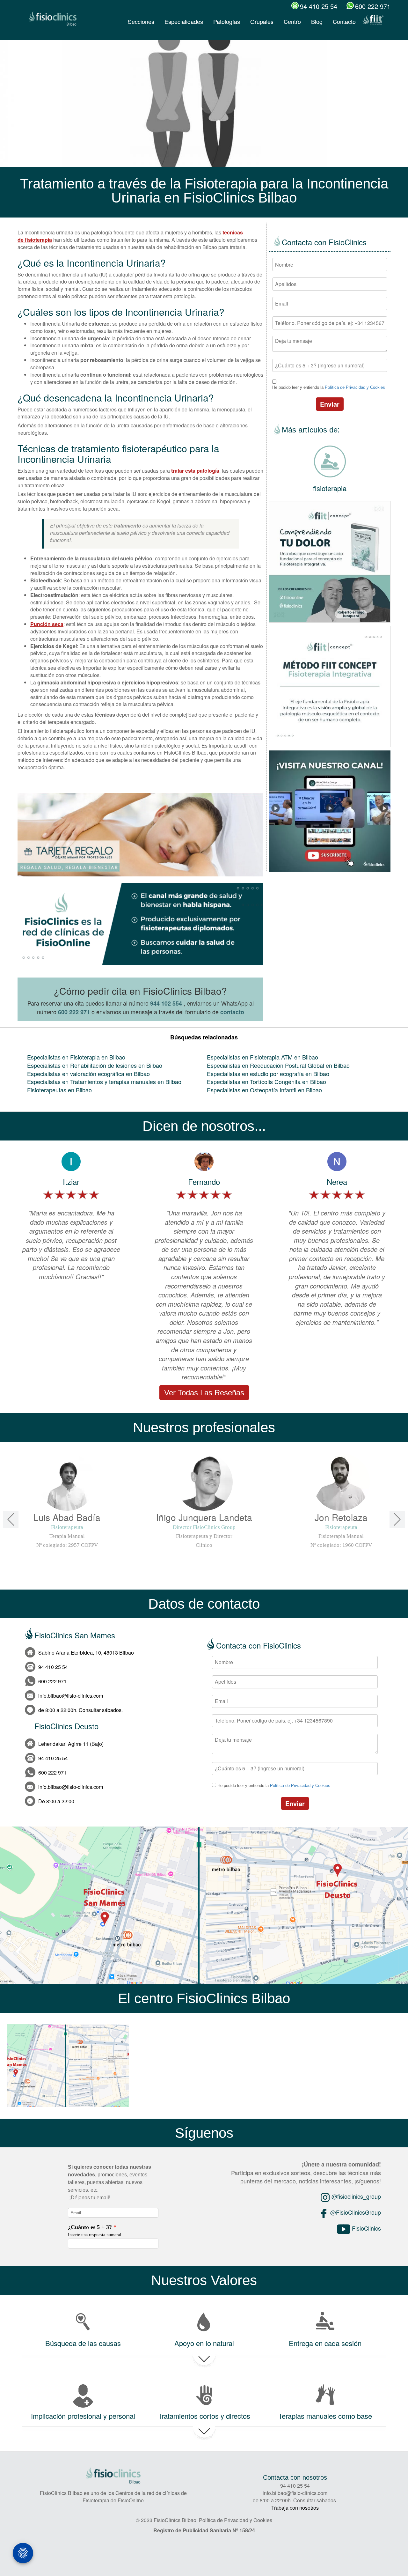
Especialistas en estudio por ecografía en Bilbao (268, 1074)
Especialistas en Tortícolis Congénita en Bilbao (266, 1081)
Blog (317, 21)
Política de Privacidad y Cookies (355, 387)
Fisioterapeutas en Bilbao (59, 1090)
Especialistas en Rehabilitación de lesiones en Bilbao (95, 1065)
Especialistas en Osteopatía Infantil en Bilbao (264, 1090)
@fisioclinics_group (355, 2196)
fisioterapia (330, 488)
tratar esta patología (195, 471)
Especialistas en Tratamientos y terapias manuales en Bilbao (104, 1081)
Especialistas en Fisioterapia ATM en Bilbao (262, 1057)
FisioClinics (366, 2228)
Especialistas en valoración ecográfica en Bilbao (88, 1074)
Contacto (344, 21)
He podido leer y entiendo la (329, 387)
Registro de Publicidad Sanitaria (192, 2530)
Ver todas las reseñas (204, 1393)
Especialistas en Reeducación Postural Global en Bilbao (278, 1065)
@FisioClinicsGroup (355, 2212)
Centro (292, 21)
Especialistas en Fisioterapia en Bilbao (76, 1057)
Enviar (330, 404)
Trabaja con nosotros (295, 2508)
